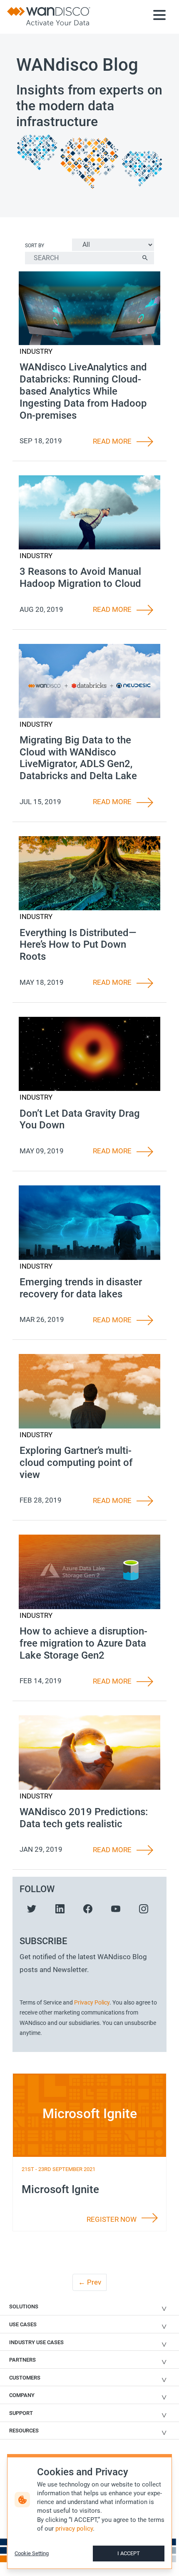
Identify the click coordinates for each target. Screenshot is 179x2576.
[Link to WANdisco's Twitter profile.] (32, 1908)
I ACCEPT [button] (129, 2553)
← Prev (90, 2282)
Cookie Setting (32, 2553)
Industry (36, 351)
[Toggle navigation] (159, 17)
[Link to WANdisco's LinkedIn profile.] (60, 1908)
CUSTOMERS (25, 2378)
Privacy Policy (92, 2002)
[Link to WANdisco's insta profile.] (144, 1908)
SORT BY (35, 246)
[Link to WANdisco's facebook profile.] (88, 1908)
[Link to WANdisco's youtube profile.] (116, 1908)
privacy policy (74, 2529)
